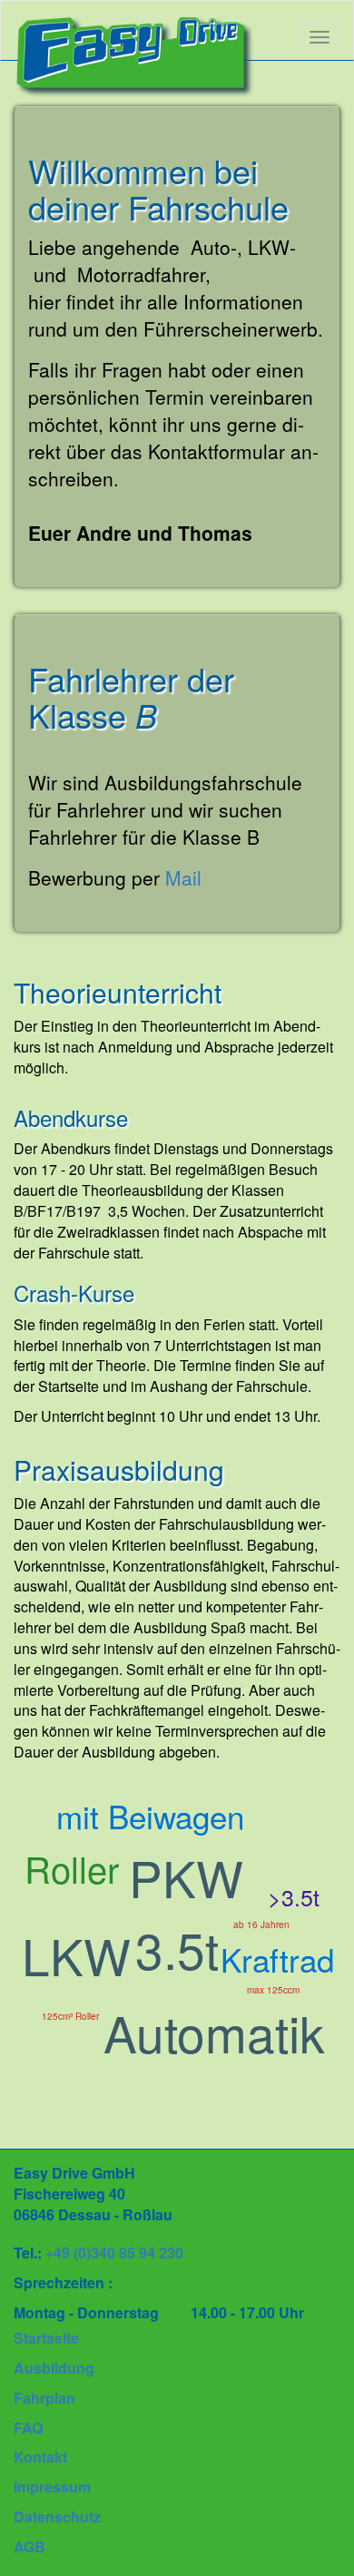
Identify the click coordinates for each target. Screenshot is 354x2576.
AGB (29, 2547)
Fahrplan (44, 2398)
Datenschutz (57, 2517)
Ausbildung (54, 2368)
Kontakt (40, 2457)
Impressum (52, 2487)
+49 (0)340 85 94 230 (114, 2253)
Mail (183, 877)
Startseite (46, 2338)
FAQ (28, 2428)
